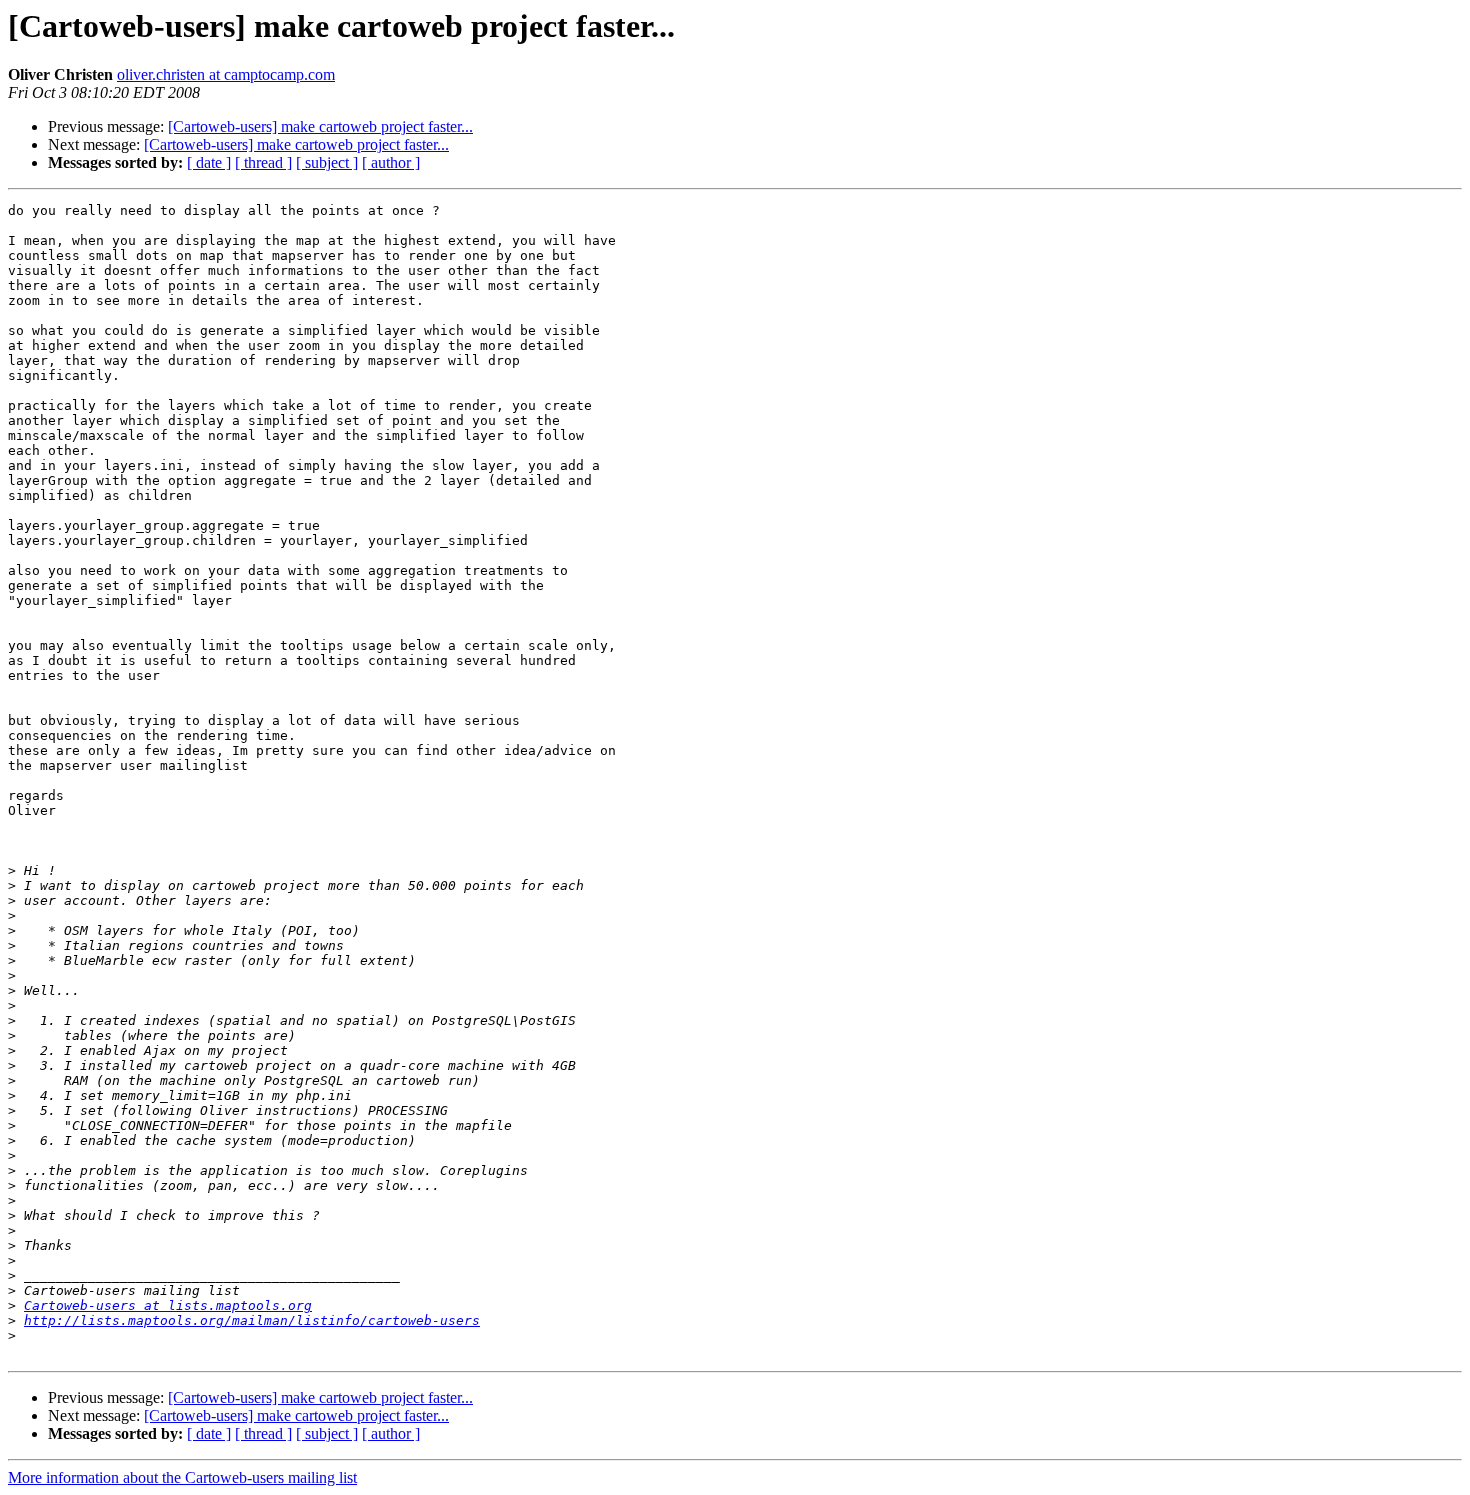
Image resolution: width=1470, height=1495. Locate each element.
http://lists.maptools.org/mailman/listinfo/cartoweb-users (252, 1320)
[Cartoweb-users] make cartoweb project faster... (320, 126)
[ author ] (391, 162)
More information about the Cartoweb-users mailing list (182, 1477)
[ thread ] (263, 162)
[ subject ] (327, 162)
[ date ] (209, 162)
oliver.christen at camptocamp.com (226, 74)
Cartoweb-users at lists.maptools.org (168, 1305)
